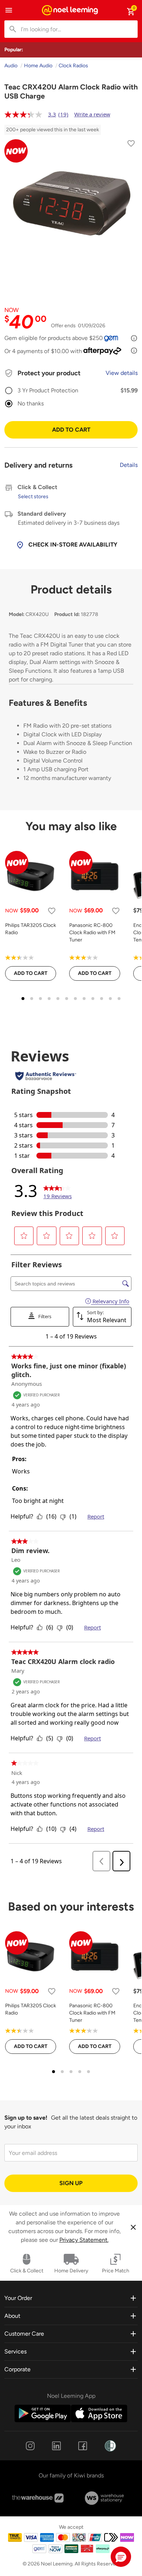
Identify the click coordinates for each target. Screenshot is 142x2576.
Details (129, 465)
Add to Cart (71, 430)
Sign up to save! (26, 2118)
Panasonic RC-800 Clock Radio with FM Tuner (92, 933)
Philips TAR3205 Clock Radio (31, 929)
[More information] (134, 338)
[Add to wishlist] (131, 145)
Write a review (92, 114)
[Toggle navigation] (9, 10)
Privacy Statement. (84, 2240)
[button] (121, 2557)
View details (122, 373)
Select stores (33, 497)
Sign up (71, 2183)
